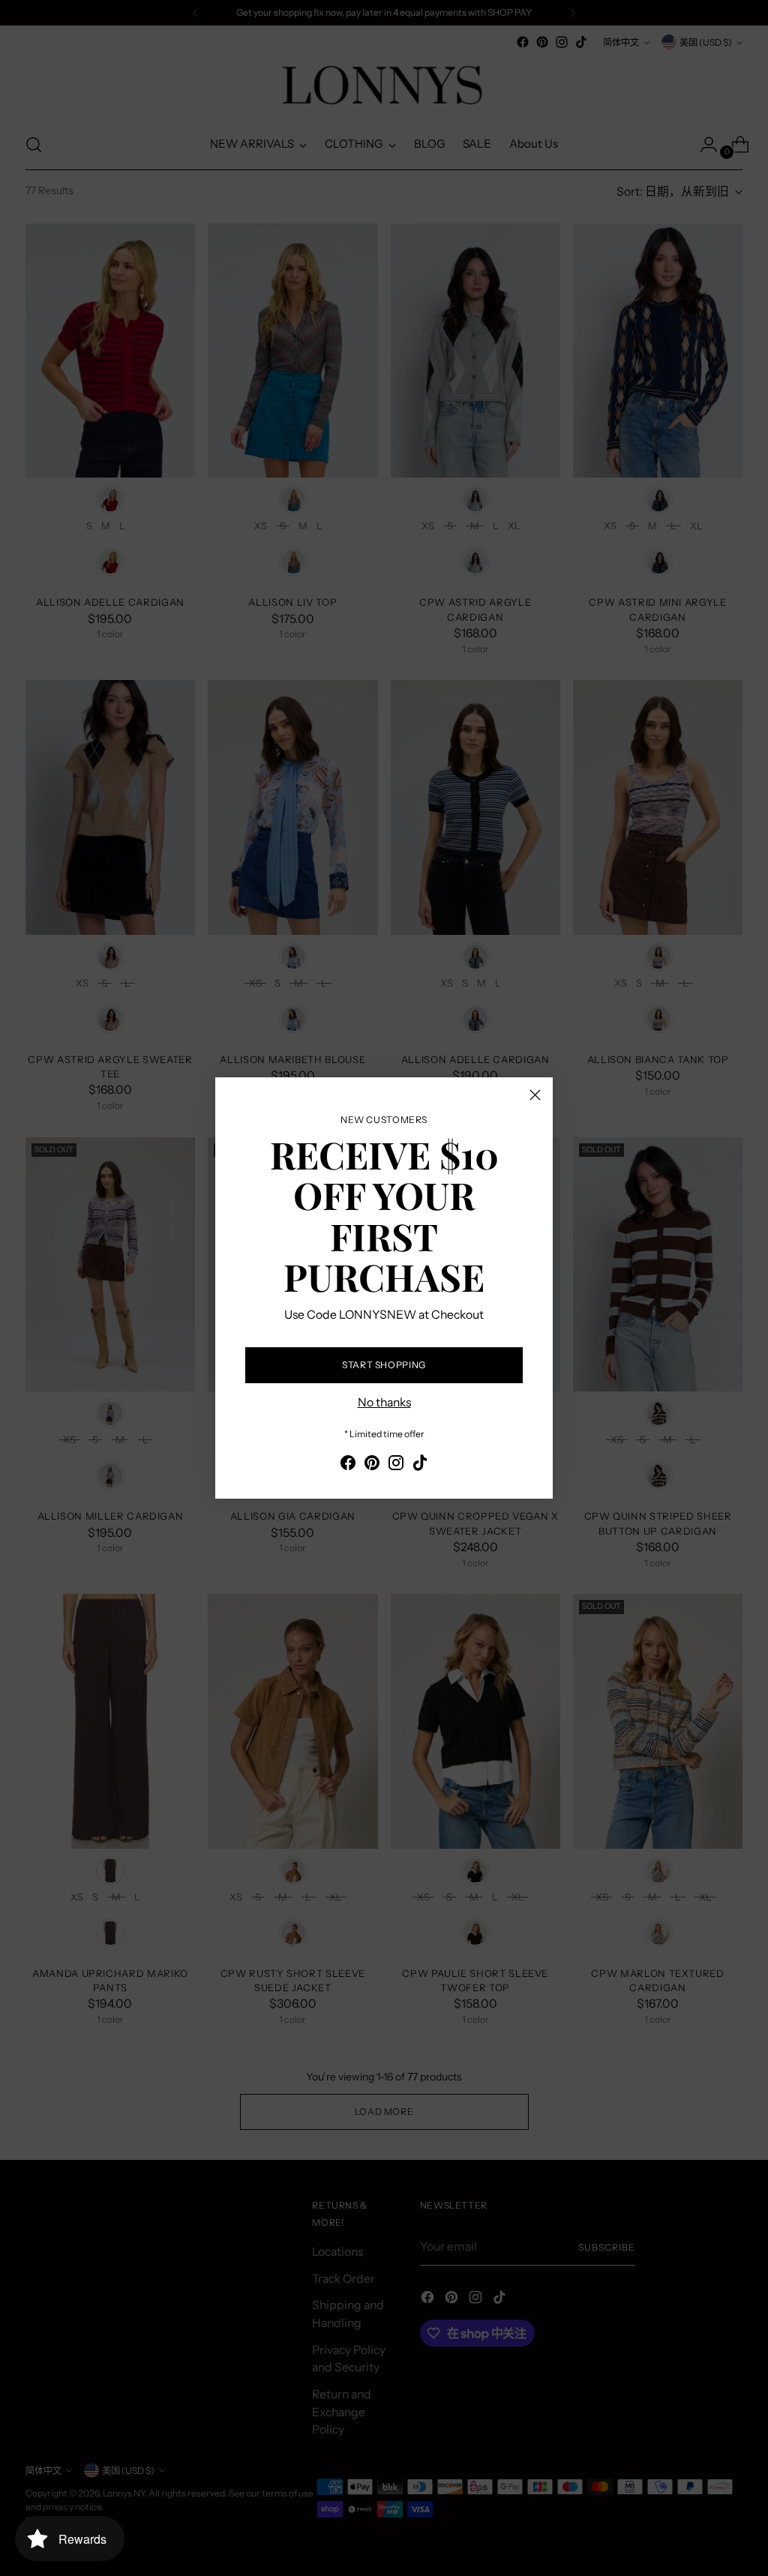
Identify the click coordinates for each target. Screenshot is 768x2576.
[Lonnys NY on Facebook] (348, 1465)
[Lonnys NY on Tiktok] (420, 1465)
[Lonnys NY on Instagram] (396, 1465)
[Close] (535, 1095)
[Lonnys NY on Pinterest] (372, 1465)
